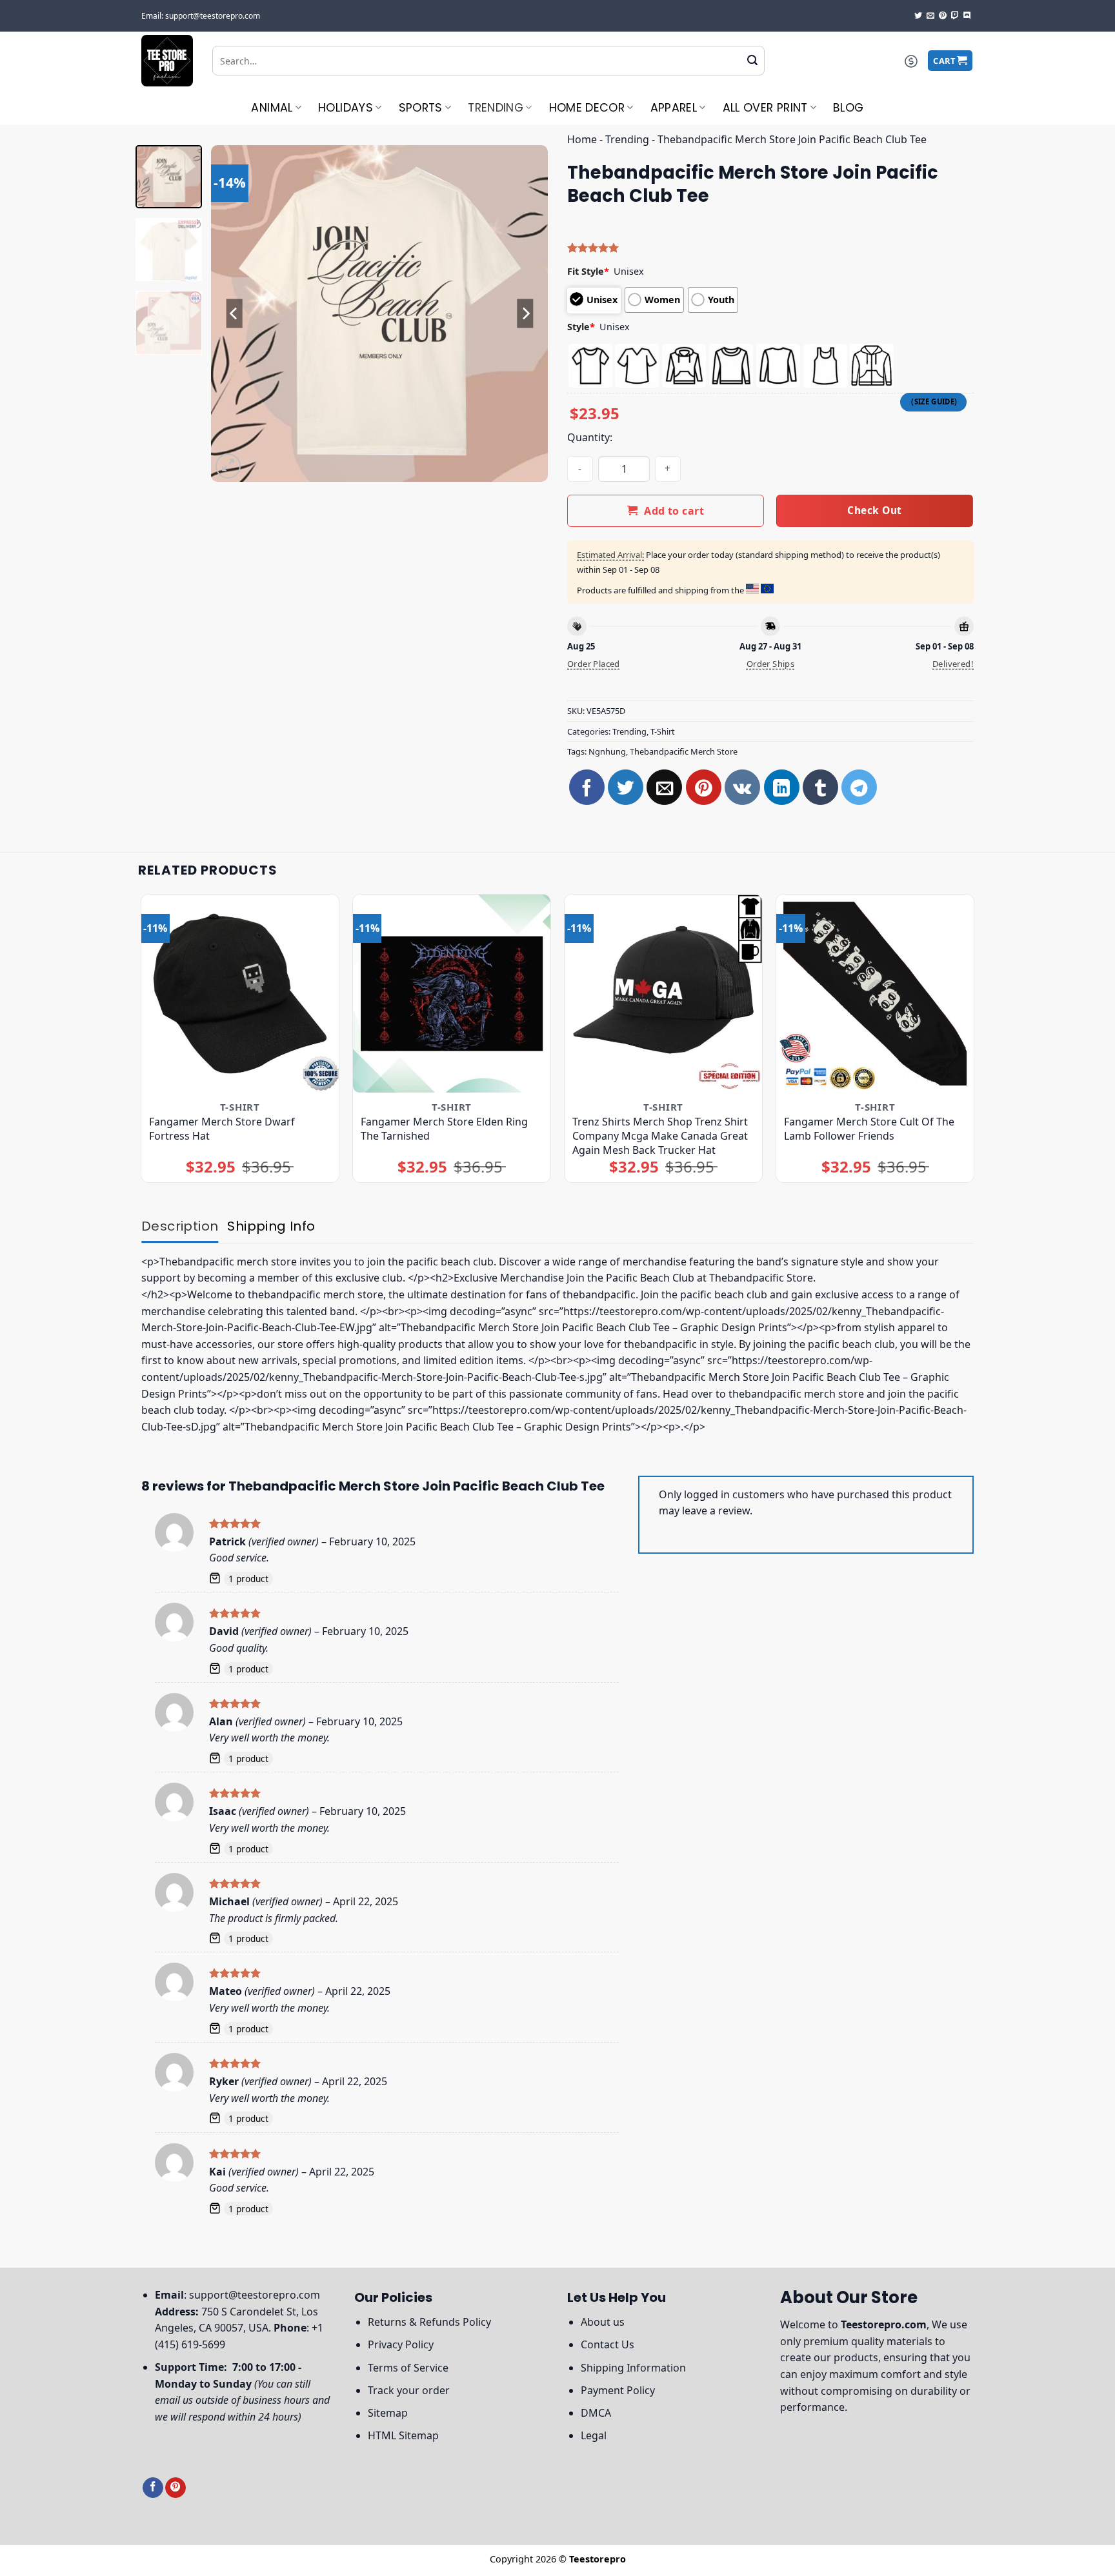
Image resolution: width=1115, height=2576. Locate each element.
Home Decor (587, 108)
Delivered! (953, 664)
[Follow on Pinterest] (943, 16)
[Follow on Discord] (967, 16)
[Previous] (234, 313)
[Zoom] (228, 466)
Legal (594, 2435)
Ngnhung (607, 751)
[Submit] (752, 61)
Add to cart (674, 511)
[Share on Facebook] (587, 787)
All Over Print (765, 108)
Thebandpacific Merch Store (684, 751)
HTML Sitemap (403, 2435)
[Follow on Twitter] (918, 16)
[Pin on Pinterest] (704, 787)
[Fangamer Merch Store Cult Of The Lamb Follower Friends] (875, 994)
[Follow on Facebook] (153, 2488)
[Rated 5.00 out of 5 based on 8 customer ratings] (770, 248)
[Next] (525, 313)
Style (581, 327)
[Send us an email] (930, 16)
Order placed (594, 664)
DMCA (596, 2413)
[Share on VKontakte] (742, 787)
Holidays (346, 108)
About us (603, 2322)
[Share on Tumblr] (820, 787)
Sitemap (388, 2413)
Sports (421, 108)
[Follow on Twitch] (955, 16)
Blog (848, 108)
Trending (496, 108)
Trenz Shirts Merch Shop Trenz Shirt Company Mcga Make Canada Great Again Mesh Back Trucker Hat (660, 1136)
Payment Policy (618, 2390)
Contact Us (608, 2344)
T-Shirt (663, 731)
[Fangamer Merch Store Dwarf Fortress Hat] (240, 994)
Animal (272, 108)
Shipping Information (633, 2368)
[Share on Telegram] (859, 787)
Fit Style (588, 271)
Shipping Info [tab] (271, 1226)
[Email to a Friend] (664, 787)
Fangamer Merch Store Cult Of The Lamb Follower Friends (869, 1129)
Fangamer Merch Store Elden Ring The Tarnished (444, 1129)
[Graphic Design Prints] (167, 61)
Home (582, 139)
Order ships (770, 664)
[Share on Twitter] (626, 787)
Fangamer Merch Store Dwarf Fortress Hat (222, 1129)
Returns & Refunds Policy (429, 2322)
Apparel (674, 108)
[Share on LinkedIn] (782, 787)
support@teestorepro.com (255, 2295)
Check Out (874, 510)
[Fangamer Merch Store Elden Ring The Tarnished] (452, 994)
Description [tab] (180, 1226)
